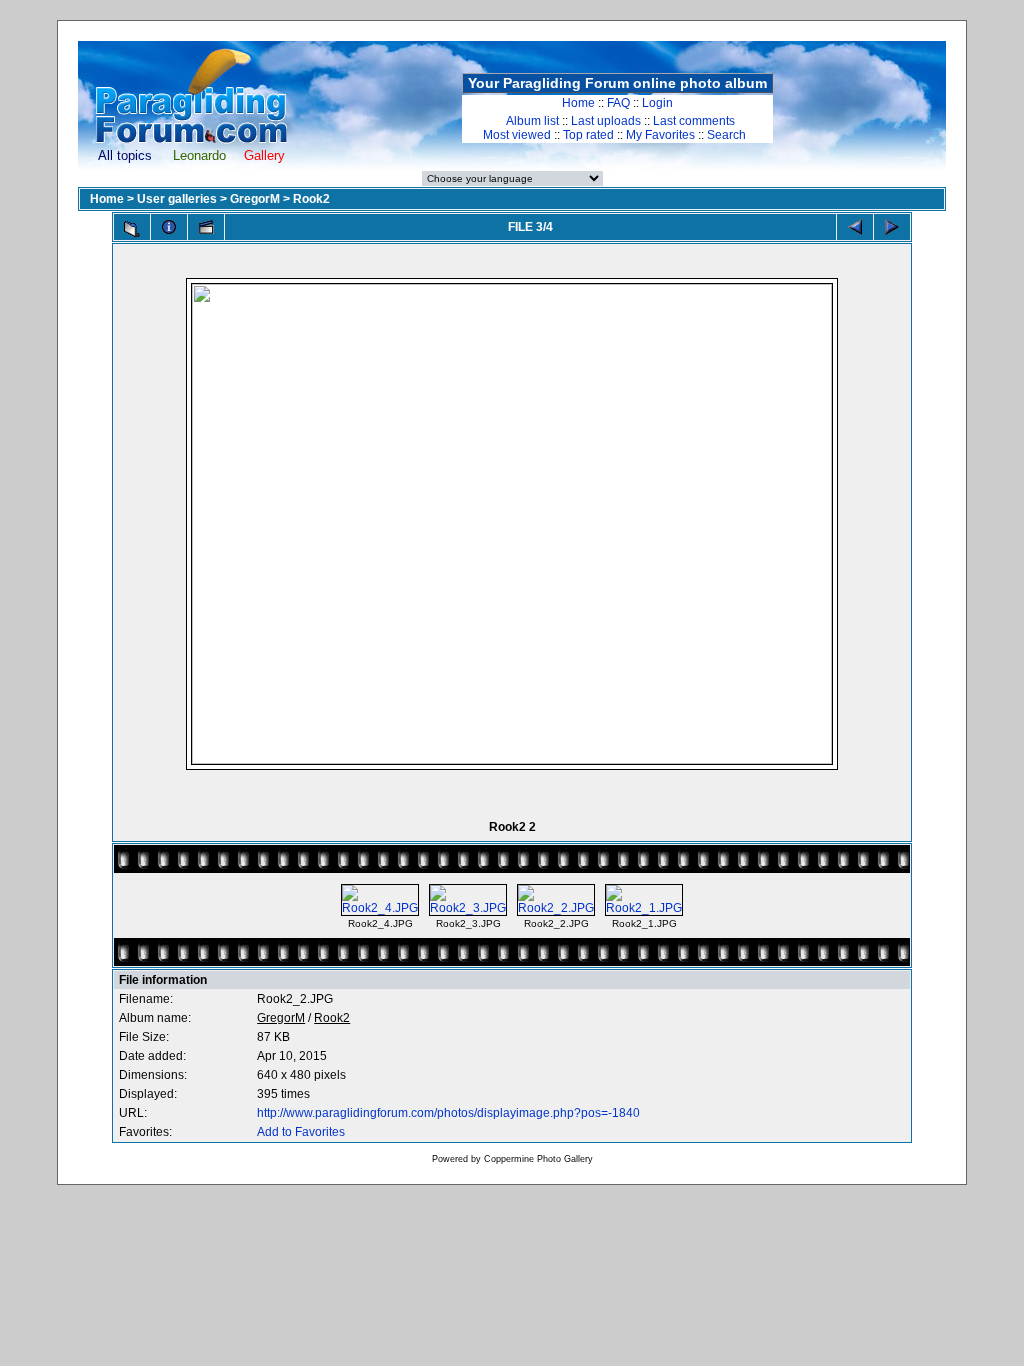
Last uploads (606, 121)
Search (726, 135)
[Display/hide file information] (169, 227)
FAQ (618, 103)
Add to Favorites (301, 1132)
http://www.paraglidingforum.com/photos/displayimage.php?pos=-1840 (448, 1113)
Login (657, 103)
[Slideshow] (206, 227)
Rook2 (311, 199)
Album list (532, 121)
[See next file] (892, 227)
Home (578, 103)
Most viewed (517, 135)
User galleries (177, 199)
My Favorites (660, 135)
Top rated (588, 135)
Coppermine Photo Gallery (538, 1159)
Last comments (694, 121)
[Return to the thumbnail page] (132, 229)
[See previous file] (855, 227)
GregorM (255, 199)
